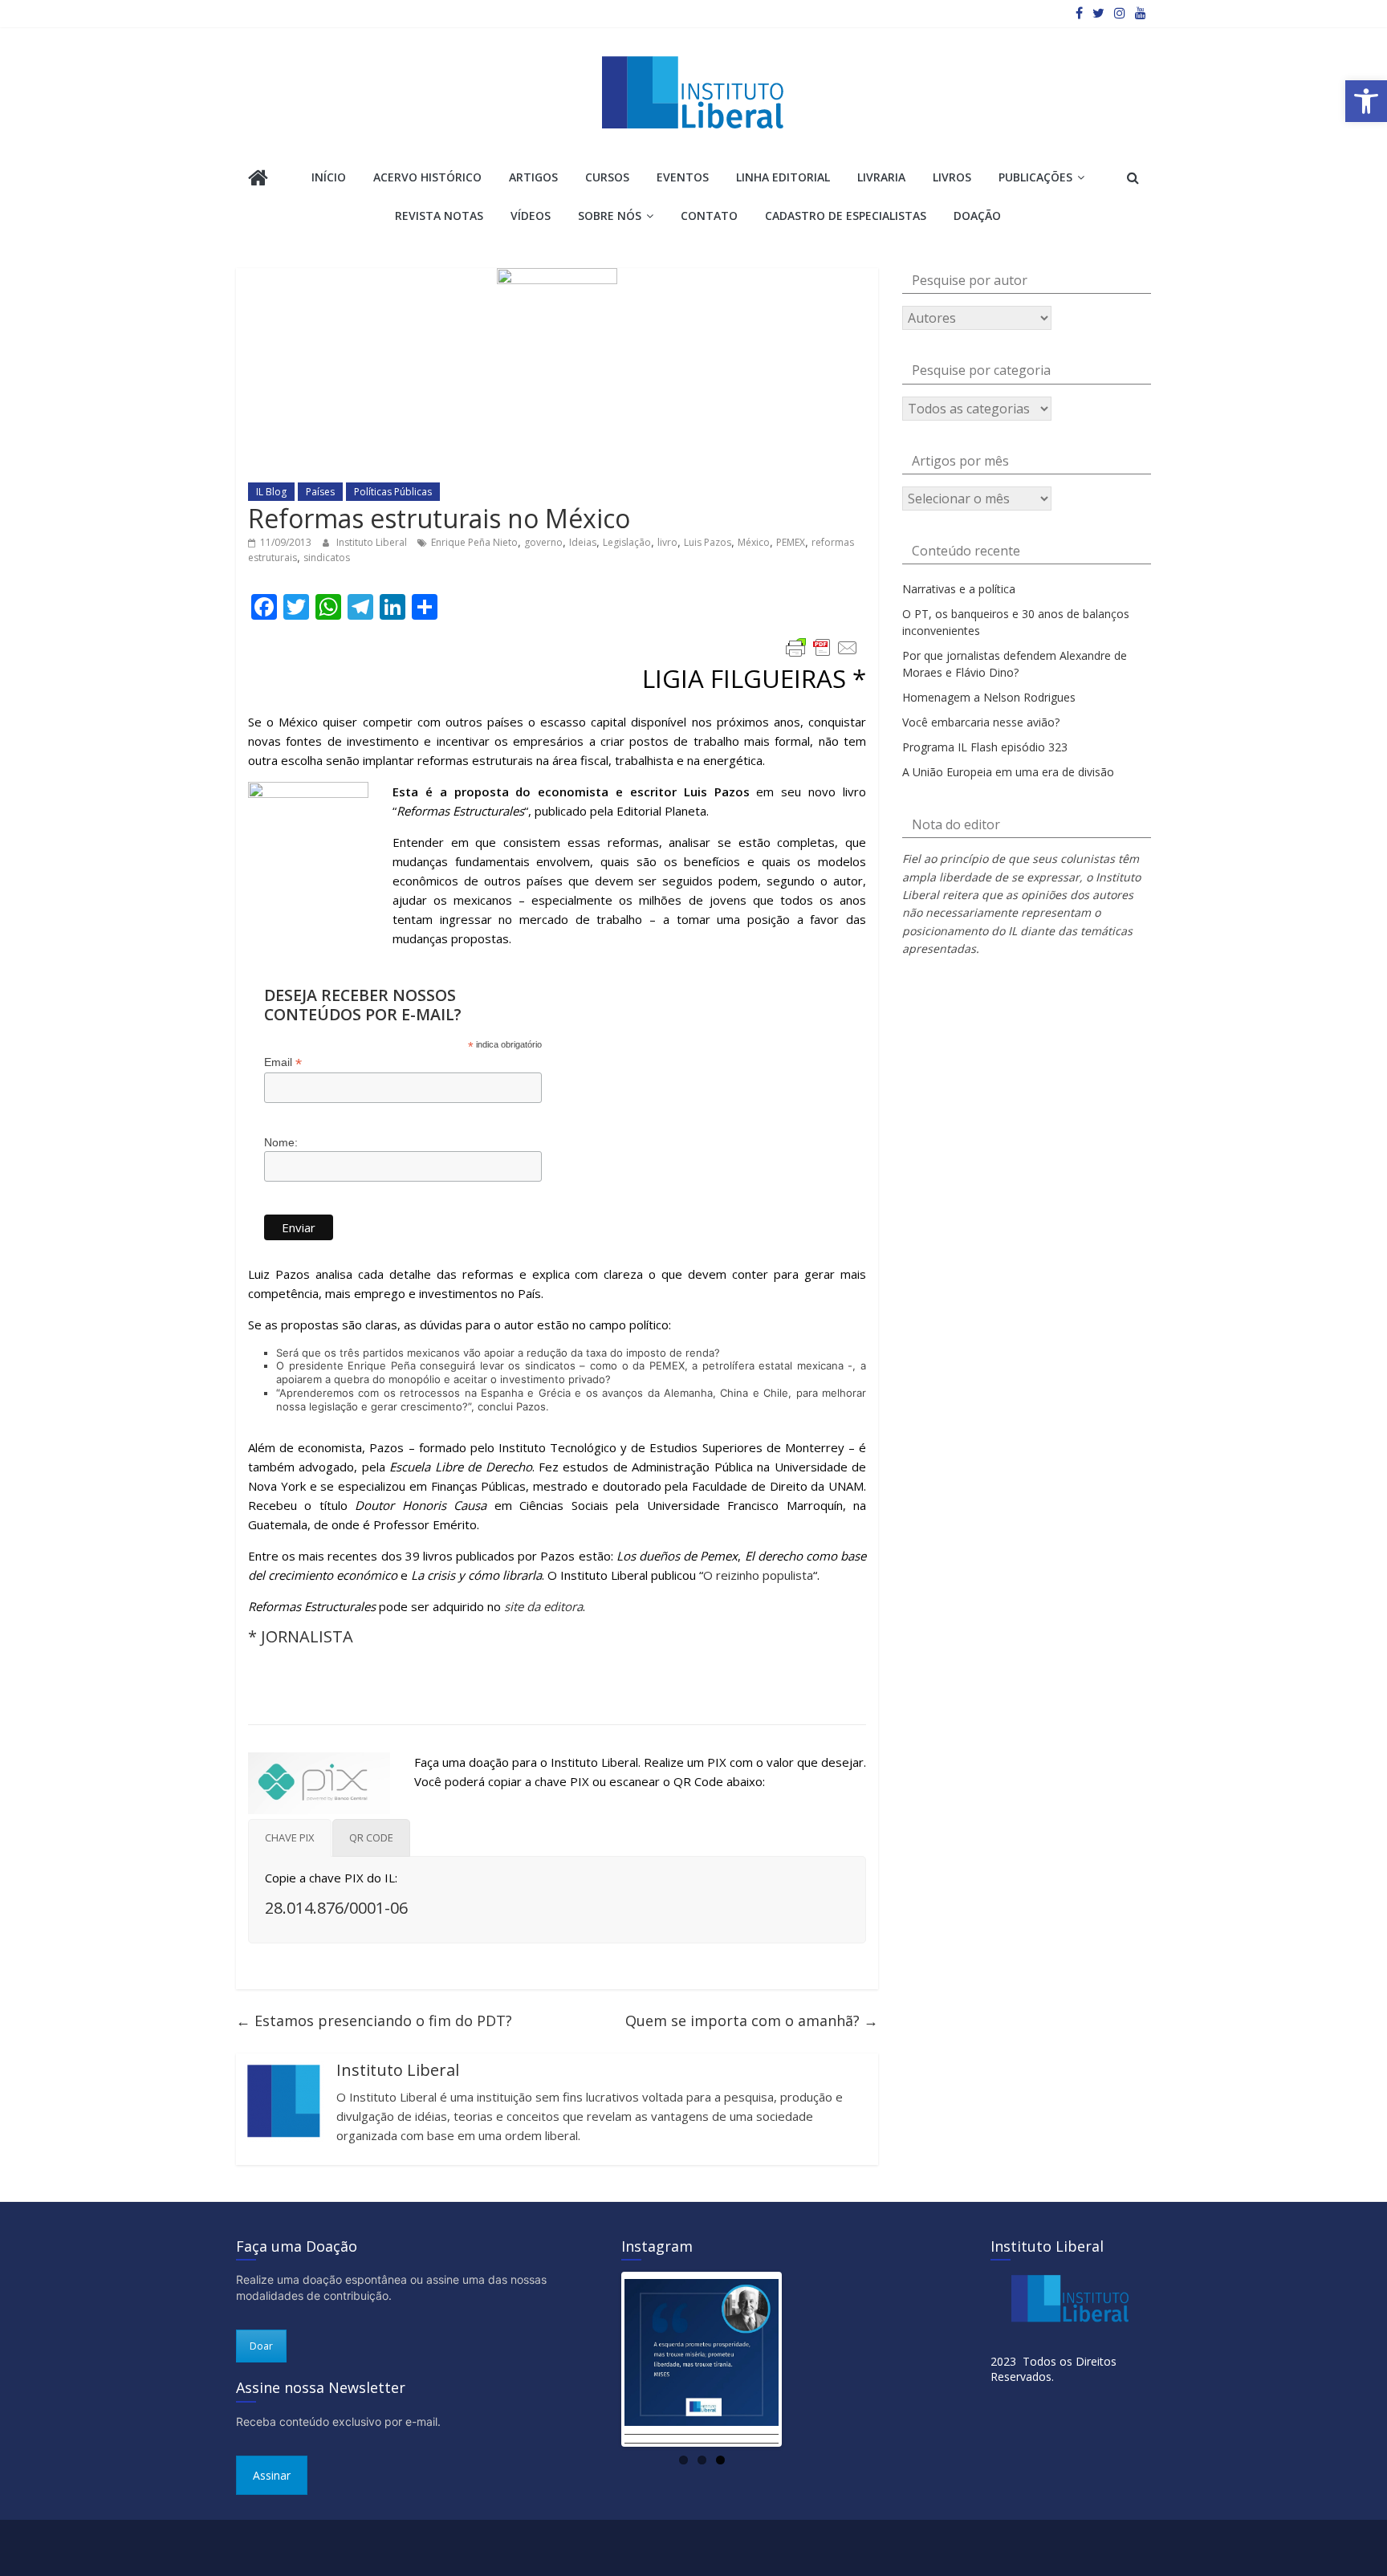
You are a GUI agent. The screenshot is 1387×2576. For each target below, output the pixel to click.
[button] (1366, 101)
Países (320, 492)
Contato (709, 216)
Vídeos (531, 216)
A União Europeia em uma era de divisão (1008, 772)
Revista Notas (439, 216)
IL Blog (271, 492)
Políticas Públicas (393, 492)
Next (803, 2359)
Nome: (281, 1142)
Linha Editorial (783, 177)
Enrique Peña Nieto (474, 542)
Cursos (607, 177)
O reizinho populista (758, 1575)
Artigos (533, 177)
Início (329, 177)
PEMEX (791, 542)
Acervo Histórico (427, 177)
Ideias (583, 542)
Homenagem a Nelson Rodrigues (989, 697)
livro (667, 542)
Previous (600, 2359)
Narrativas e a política (959, 589)
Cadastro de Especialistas (846, 216)
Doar (261, 2346)
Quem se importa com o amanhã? (752, 2021)
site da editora (543, 1606)
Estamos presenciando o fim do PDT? (374, 2021)
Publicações (1035, 177)
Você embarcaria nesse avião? (981, 722)
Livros (952, 177)
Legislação (627, 542)
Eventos (683, 177)
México (754, 542)
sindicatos (327, 558)
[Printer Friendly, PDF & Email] (822, 648)
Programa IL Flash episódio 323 (985, 747)
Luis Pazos (708, 542)
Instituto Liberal (373, 542)
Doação (977, 216)
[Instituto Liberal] (258, 179)
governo (543, 542)
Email (283, 1062)
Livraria (881, 177)
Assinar (272, 2475)
